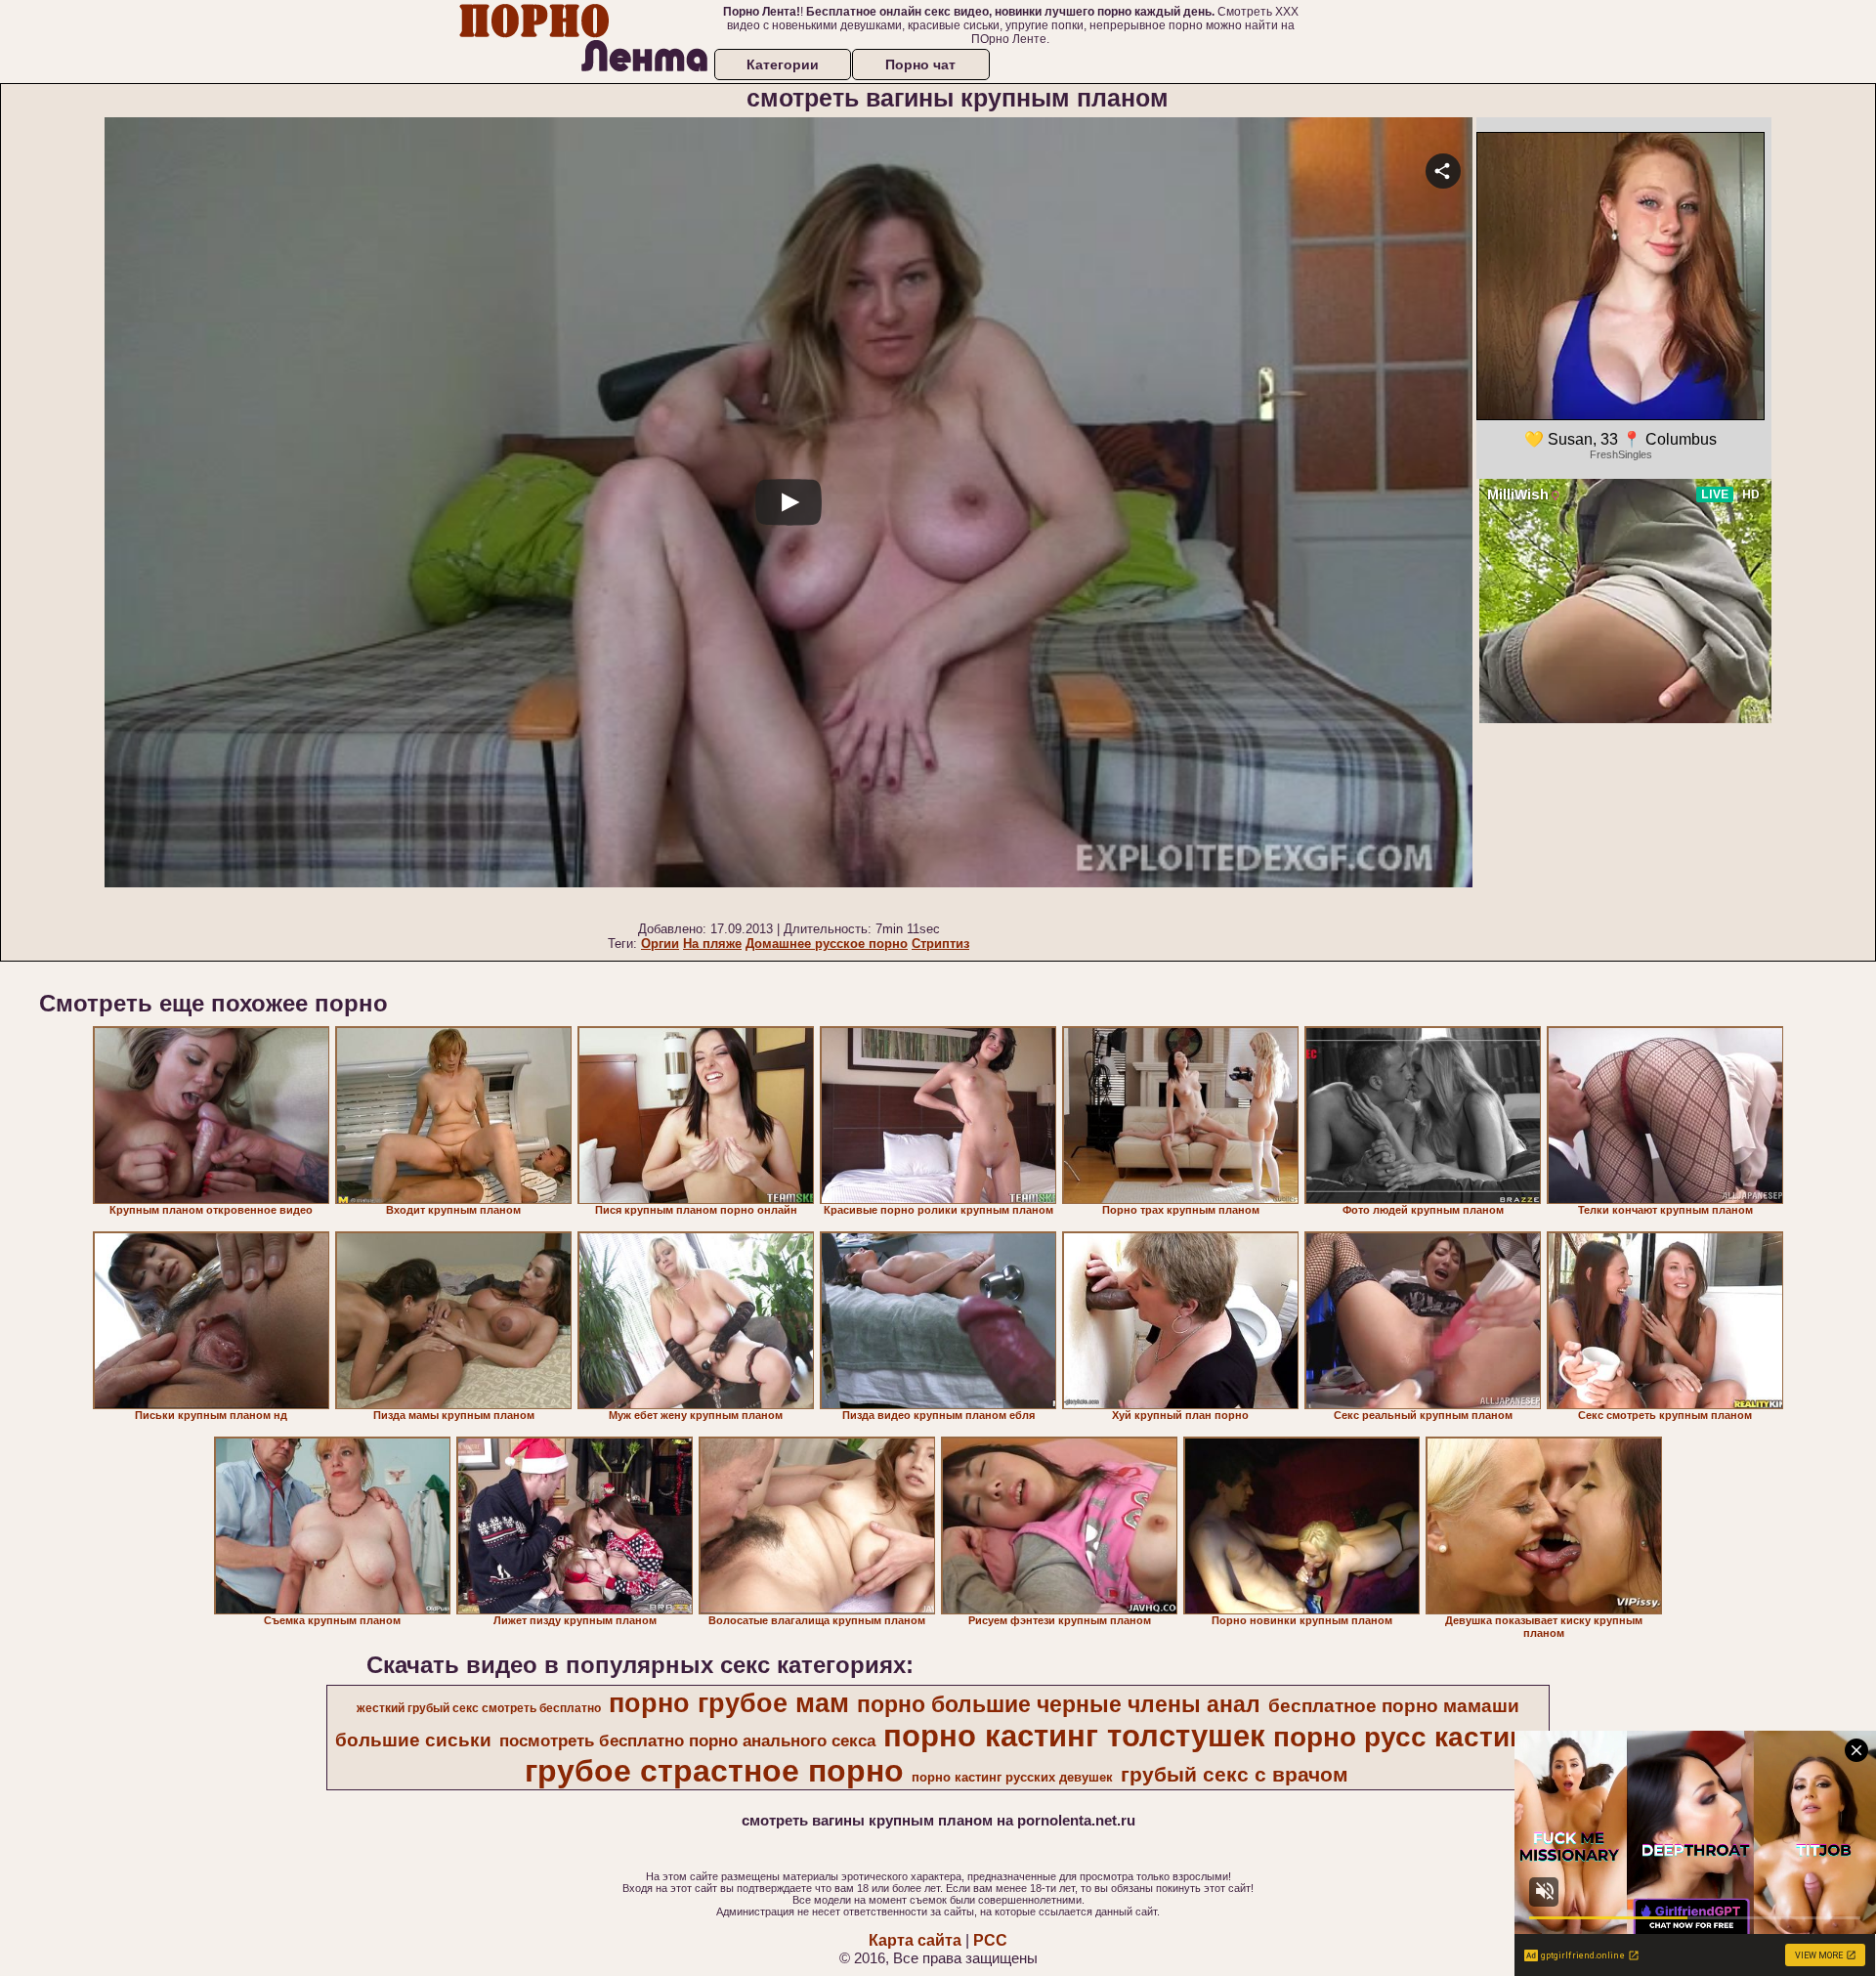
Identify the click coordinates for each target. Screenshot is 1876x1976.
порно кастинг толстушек (1074, 1736)
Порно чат (920, 64)
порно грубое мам (729, 1703)
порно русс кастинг (1406, 1737)
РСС (990, 1940)
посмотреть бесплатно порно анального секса (687, 1740)
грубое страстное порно (714, 1771)
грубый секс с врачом (1235, 1775)
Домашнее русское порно (827, 944)
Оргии (660, 944)
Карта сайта (915, 1940)
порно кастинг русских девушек (1012, 1777)
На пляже (712, 944)
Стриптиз (940, 944)
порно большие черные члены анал (1059, 1704)
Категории (783, 64)
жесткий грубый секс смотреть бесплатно (479, 1708)
